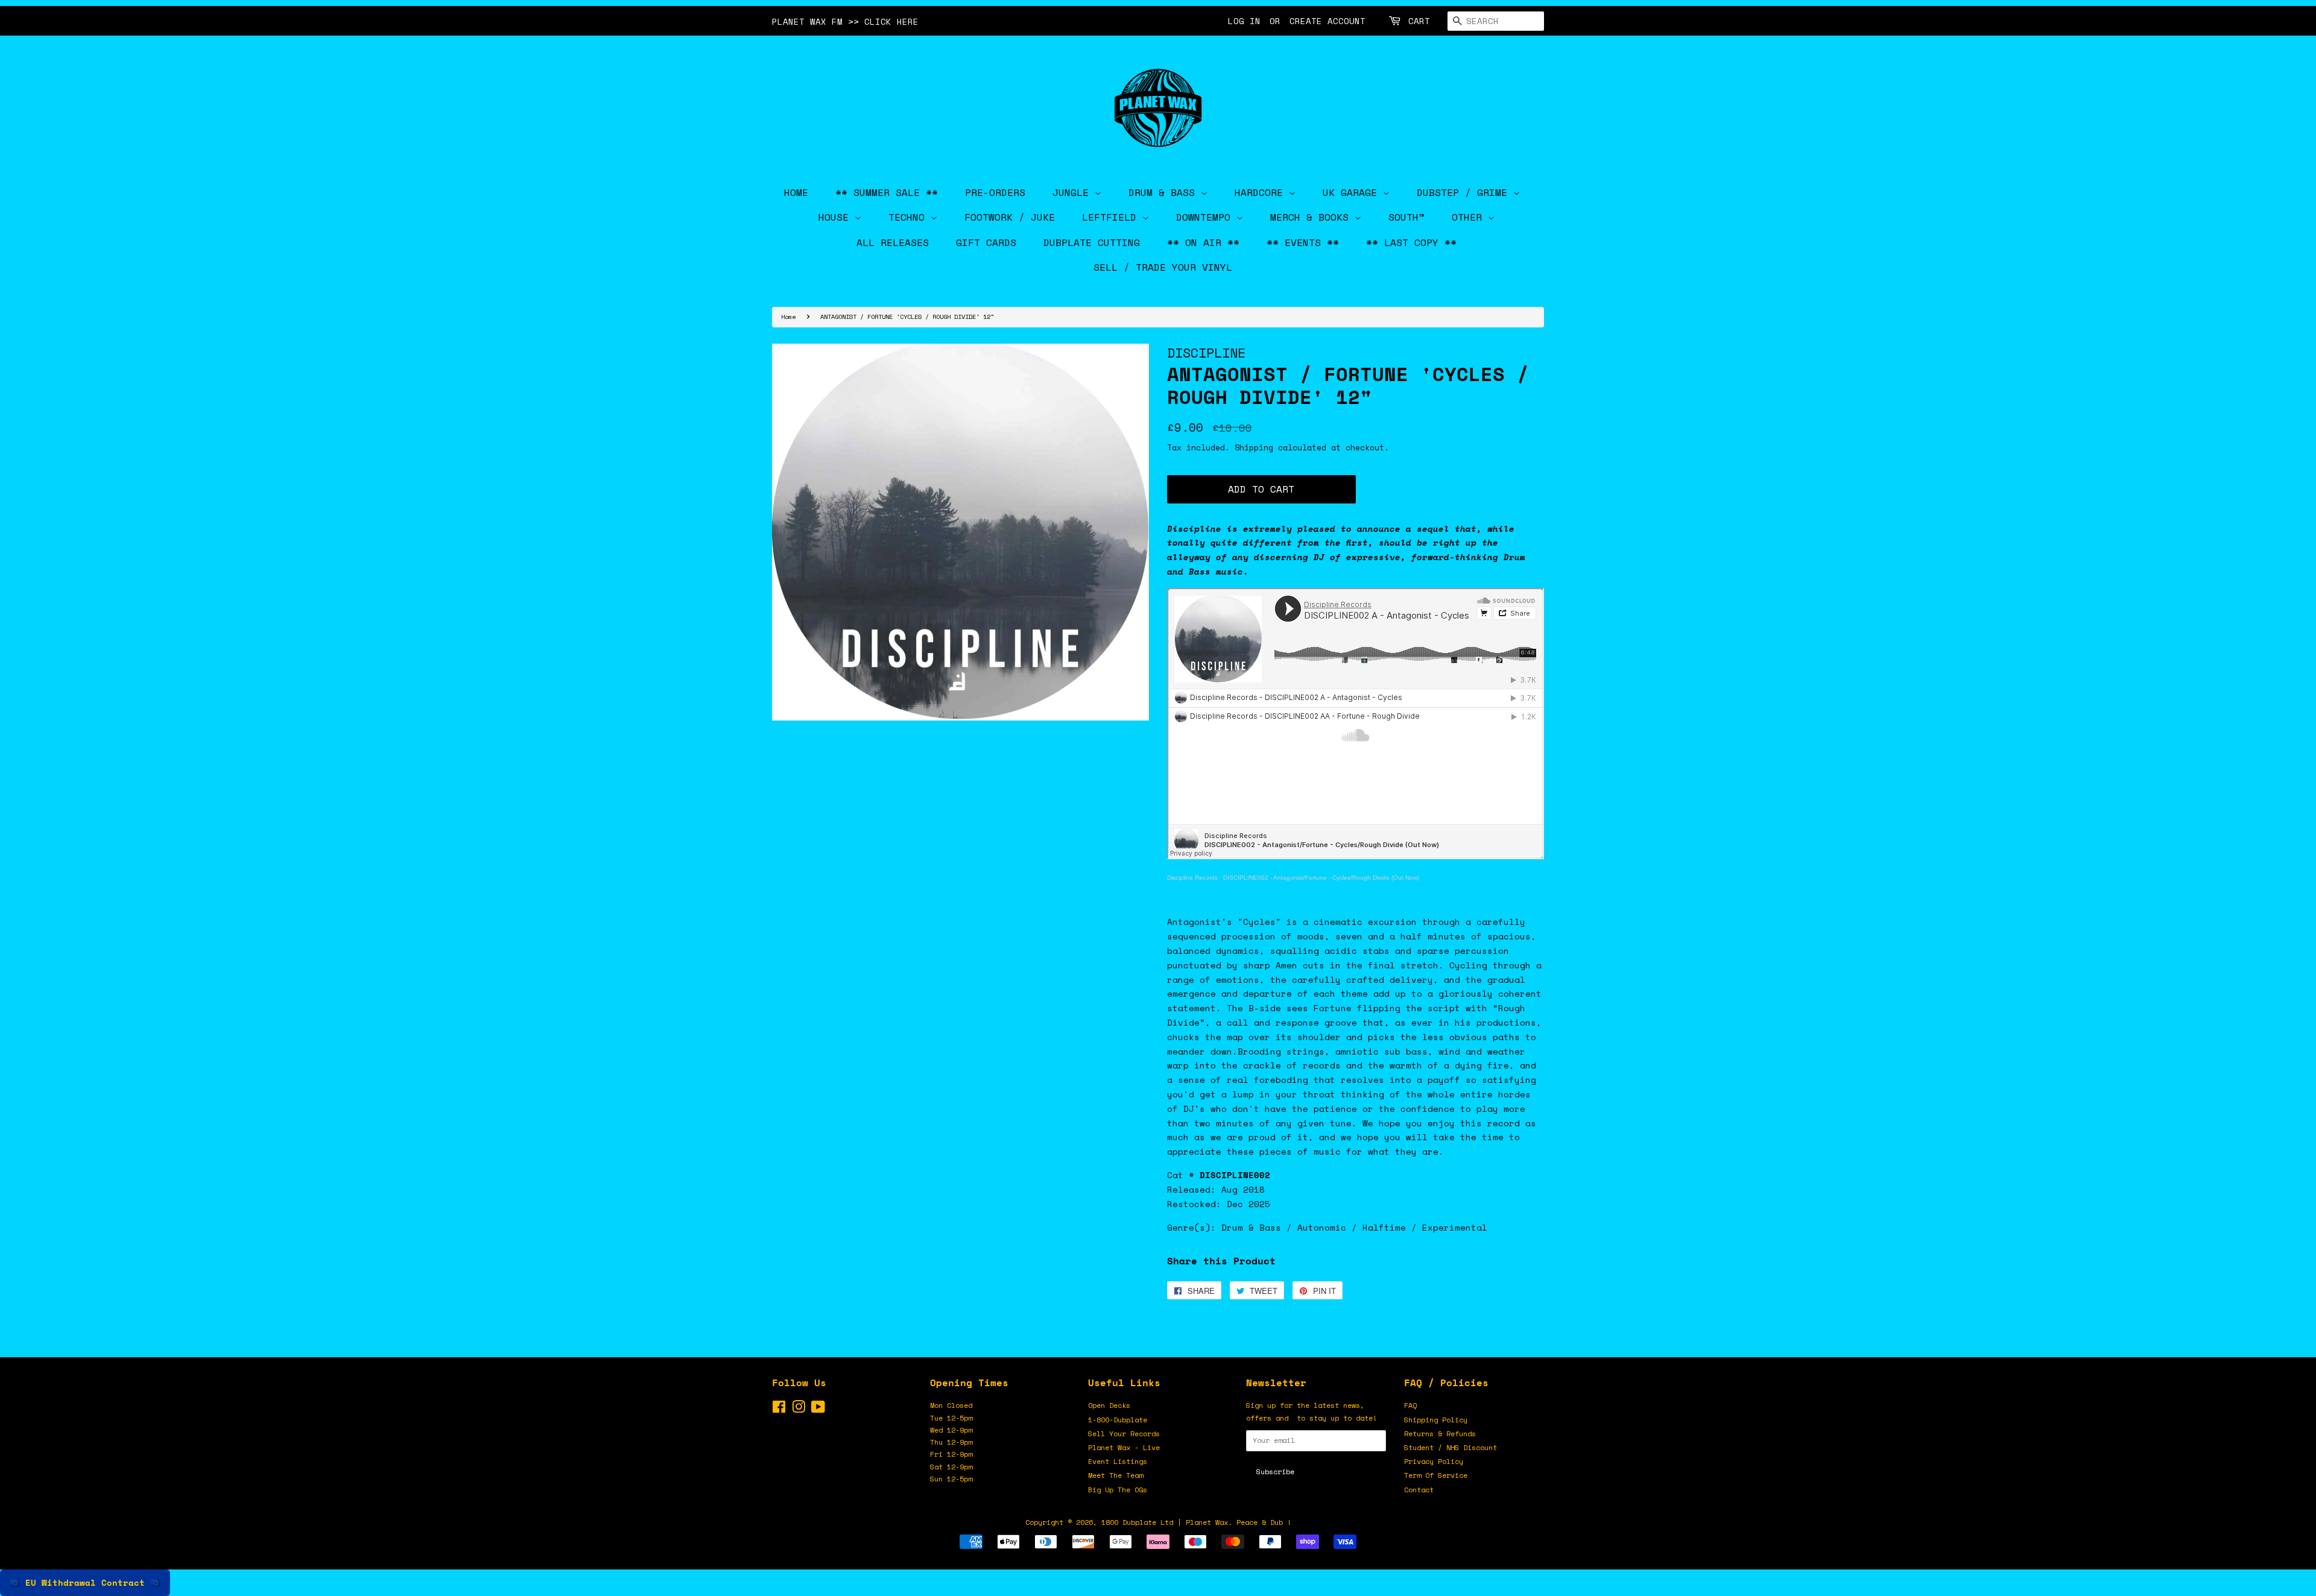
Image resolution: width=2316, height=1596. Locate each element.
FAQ (1410, 1405)
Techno (910, 217)
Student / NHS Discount (1451, 1447)
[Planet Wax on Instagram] (799, 1409)
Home (788, 317)
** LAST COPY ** (1411, 242)
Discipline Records (1192, 878)
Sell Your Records (1124, 1434)
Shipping (1254, 447)
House (837, 217)
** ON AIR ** (1203, 242)
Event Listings (1118, 1461)
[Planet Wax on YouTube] (818, 1409)
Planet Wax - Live (1124, 1447)
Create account (1327, 21)
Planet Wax (1207, 1522)
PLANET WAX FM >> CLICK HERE (845, 21)
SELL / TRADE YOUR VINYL (1163, 267)
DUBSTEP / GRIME (1465, 192)
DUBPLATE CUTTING (1092, 242)
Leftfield (1112, 217)
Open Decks (1109, 1405)
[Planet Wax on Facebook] (779, 1409)
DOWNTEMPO (1206, 217)
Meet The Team (1115, 1475)
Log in (1244, 21)
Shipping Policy (1436, 1420)
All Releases (893, 242)
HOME (796, 192)
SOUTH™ (1406, 217)
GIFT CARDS (986, 242)
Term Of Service (1436, 1475)
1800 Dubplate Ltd (1137, 1522)
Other (1470, 217)
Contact (1419, 1490)
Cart (1419, 21)
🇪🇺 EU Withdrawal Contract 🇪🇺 (85, 1582)
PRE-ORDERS (995, 192)
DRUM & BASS (1165, 192)
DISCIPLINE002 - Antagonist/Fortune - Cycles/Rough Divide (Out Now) (1321, 878)
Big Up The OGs (1118, 1490)
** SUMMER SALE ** (887, 192)
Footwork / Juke (1010, 217)
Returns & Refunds (1440, 1434)
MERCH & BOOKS (1312, 217)
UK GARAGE (1353, 192)
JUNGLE (1074, 192)
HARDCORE (1262, 192)
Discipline (1206, 352)
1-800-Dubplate (1118, 1420)
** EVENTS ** (1303, 242)
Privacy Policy (1434, 1461)
